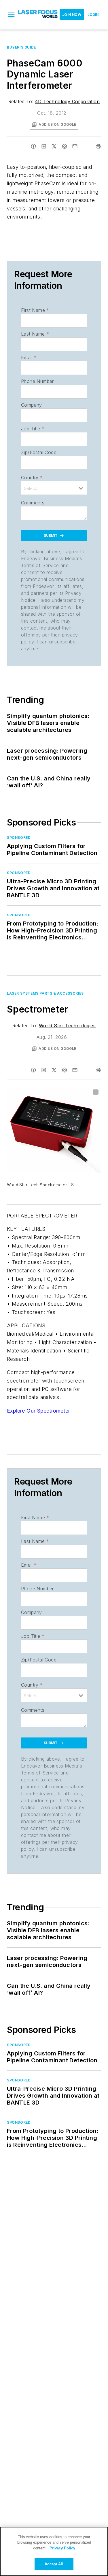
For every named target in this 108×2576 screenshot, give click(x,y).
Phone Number (37, 381)
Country (32, 478)
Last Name (35, 334)
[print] (98, 146)
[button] (11, 15)
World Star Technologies (67, 1026)
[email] (75, 146)
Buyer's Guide (21, 47)
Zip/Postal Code (39, 452)
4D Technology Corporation (67, 101)
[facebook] (33, 146)
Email (29, 358)
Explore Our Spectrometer (39, 1411)
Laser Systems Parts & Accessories (45, 993)
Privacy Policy (62, 2548)
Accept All (54, 2564)
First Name (35, 310)
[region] (54, 2551)
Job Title (33, 429)
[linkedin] (44, 146)
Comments (33, 503)
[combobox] (54, 488)
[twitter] (54, 146)
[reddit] (65, 146)
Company (32, 405)
